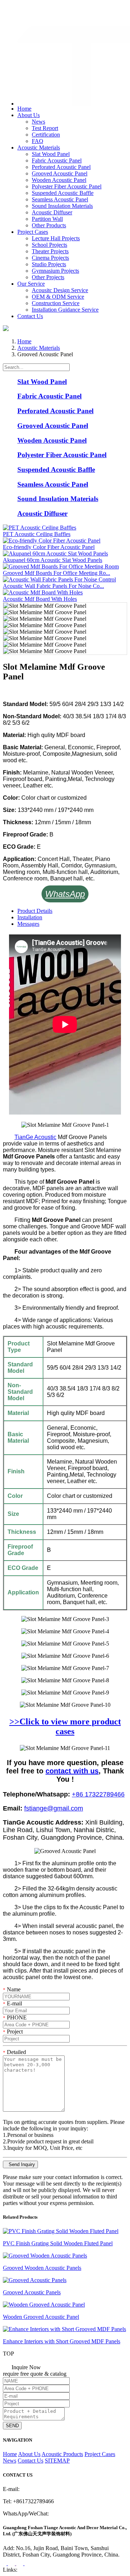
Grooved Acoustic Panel (60, 173)
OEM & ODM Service (58, 297)
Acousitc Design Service (60, 290)
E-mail (12, 2003)
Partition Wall (47, 219)
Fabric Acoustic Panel (57, 160)
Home (24, 109)
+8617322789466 (32, 8)
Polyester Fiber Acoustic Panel (67, 186)
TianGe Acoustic (35, 1137)
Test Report (45, 128)
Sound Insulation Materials (62, 206)
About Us (29, 115)
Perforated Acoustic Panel (61, 167)
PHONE (15, 2017)
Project (13, 2032)
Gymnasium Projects (55, 271)
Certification (46, 135)
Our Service (31, 284)
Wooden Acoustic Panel (59, 180)
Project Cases (33, 232)
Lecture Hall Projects (56, 238)
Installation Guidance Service (65, 310)
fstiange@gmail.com (35, 16)
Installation (30, 917)
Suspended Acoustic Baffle (63, 193)
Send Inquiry (20, 2164)
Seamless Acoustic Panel (60, 199)
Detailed (14, 2052)
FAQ (38, 141)
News (38, 122)
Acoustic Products (62, 2454)
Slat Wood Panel (51, 154)
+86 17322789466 (98, 1794)
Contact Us (30, 316)
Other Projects (48, 277)
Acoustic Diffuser (52, 212)
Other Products (49, 225)
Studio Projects (49, 264)
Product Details (35, 911)
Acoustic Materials (39, 148)
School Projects (49, 245)
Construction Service (56, 303)
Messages (28, 924)
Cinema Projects (50, 258)
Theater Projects (50, 251)
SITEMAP (57, 2461)
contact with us (72, 1771)
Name (12, 1989)
